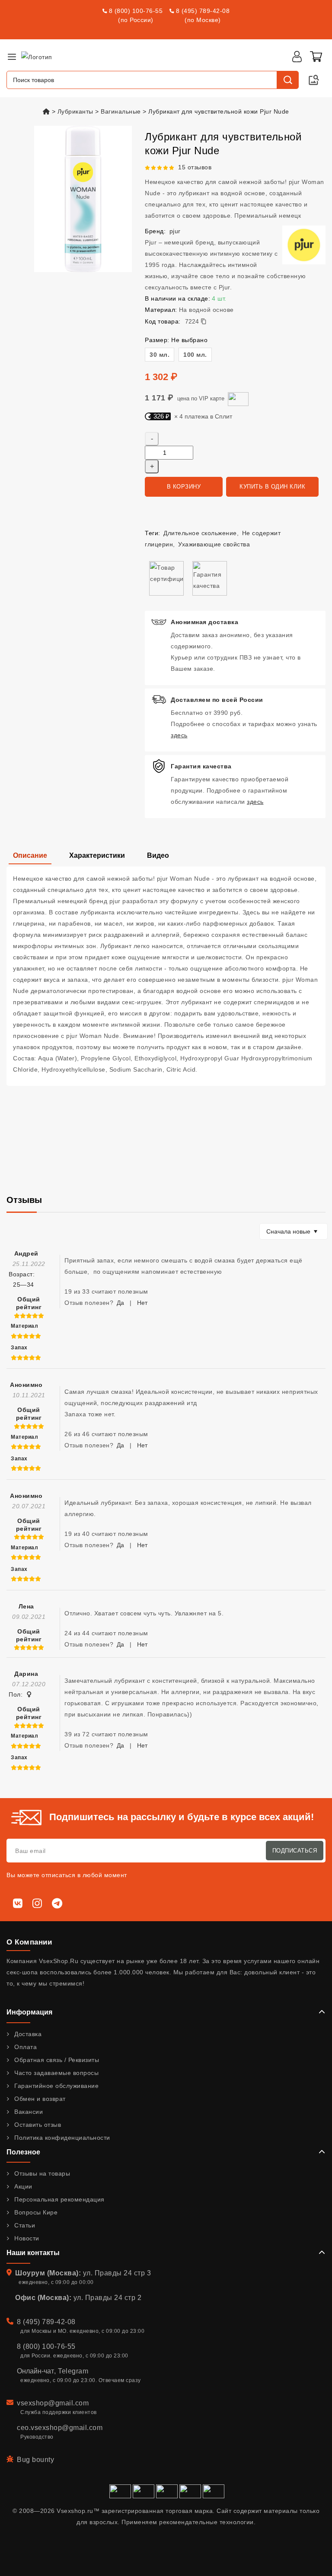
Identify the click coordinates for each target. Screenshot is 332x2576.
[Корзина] (316, 57)
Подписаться (295, 1851)
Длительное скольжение (200, 533)
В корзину (184, 487)
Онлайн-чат (35, 2371)
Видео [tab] (158, 855)
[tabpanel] (166, 976)
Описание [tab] (30, 855)
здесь (179, 735)
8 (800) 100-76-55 (136, 11)
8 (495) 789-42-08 (203, 11)
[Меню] (12, 57)
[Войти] (297, 57)
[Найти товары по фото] (314, 80)
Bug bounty (35, 2460)
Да (120, 1303)
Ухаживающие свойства (214, 544)
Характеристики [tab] (97, 855)
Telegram (73, 2371)
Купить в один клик (272, 487)
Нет (142, 1303)
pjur (175, 231)
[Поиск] (287, 80)
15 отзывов (195, 167)
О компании (29, 1942)
